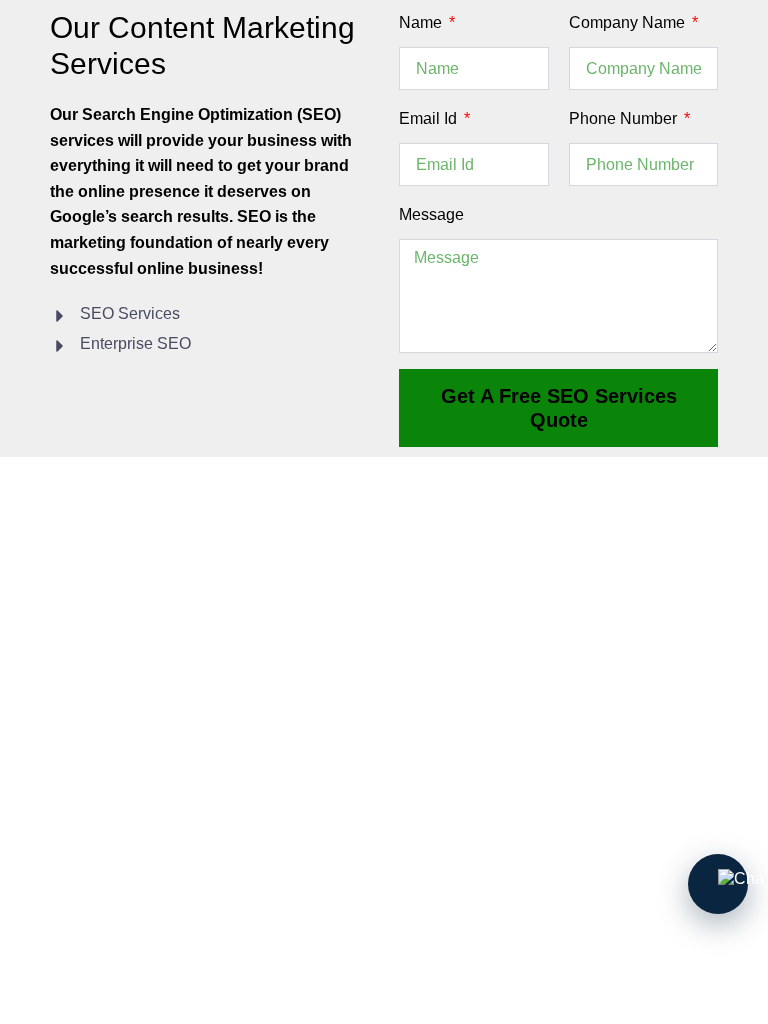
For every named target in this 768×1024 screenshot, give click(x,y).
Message (431, 214)
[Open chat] (718, 884)
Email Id (430, 118)
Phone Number (625, 118)
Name (422, 22)
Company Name (629, 22)
